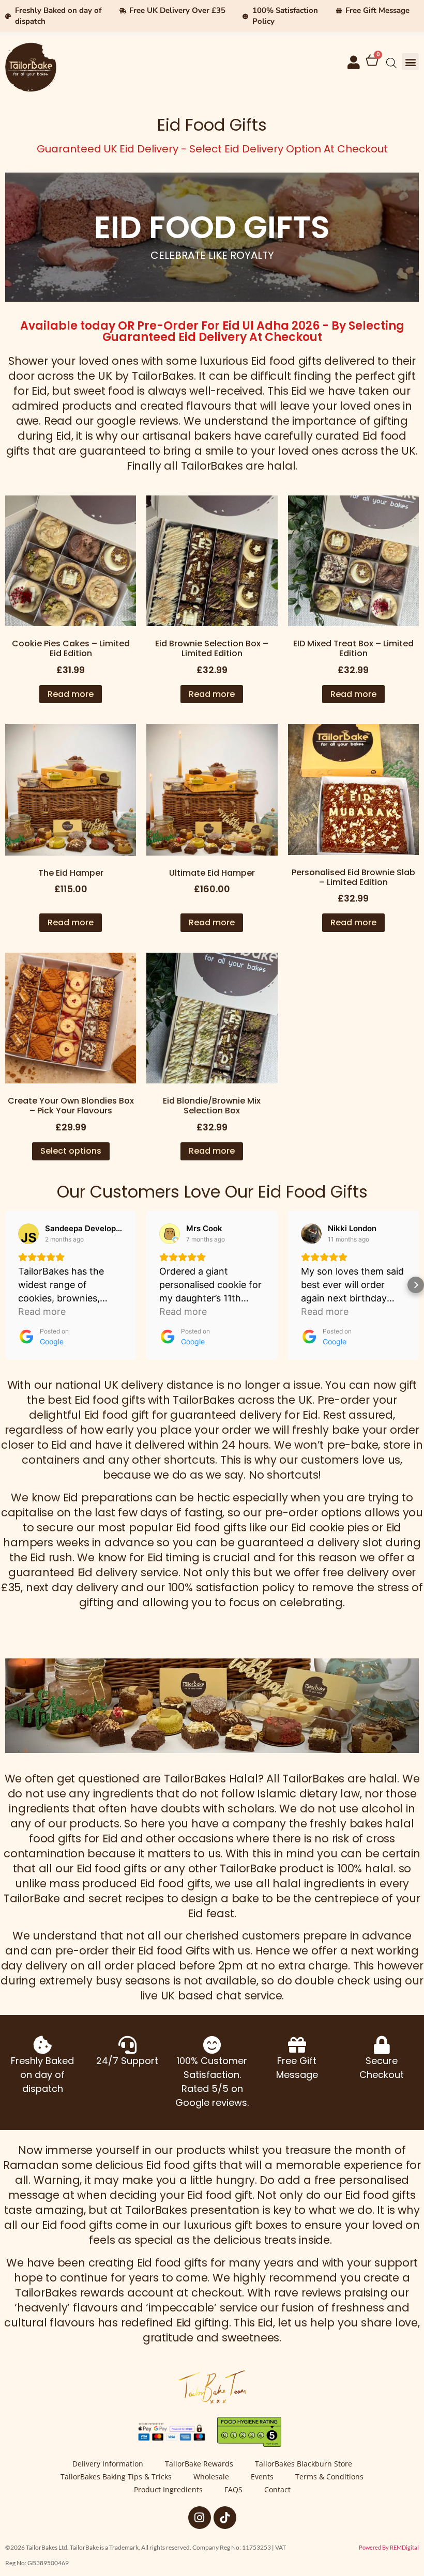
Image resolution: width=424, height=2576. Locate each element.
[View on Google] (28, 1234)
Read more (71, 694)
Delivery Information (108, 2464)
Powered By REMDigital (389, 2547)
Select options (71, 1151)
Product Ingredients (168, 2489)
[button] (410, 62)
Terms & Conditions (329, 2477)
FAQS (233, 2489)
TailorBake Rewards (199, 2464)
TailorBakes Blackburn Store (304, 2464)
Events (262, 2477)
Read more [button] (42, 1312)
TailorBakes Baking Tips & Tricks (116, 2477)
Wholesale (211, 2477)
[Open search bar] (391, 63)
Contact (277, 2489)
